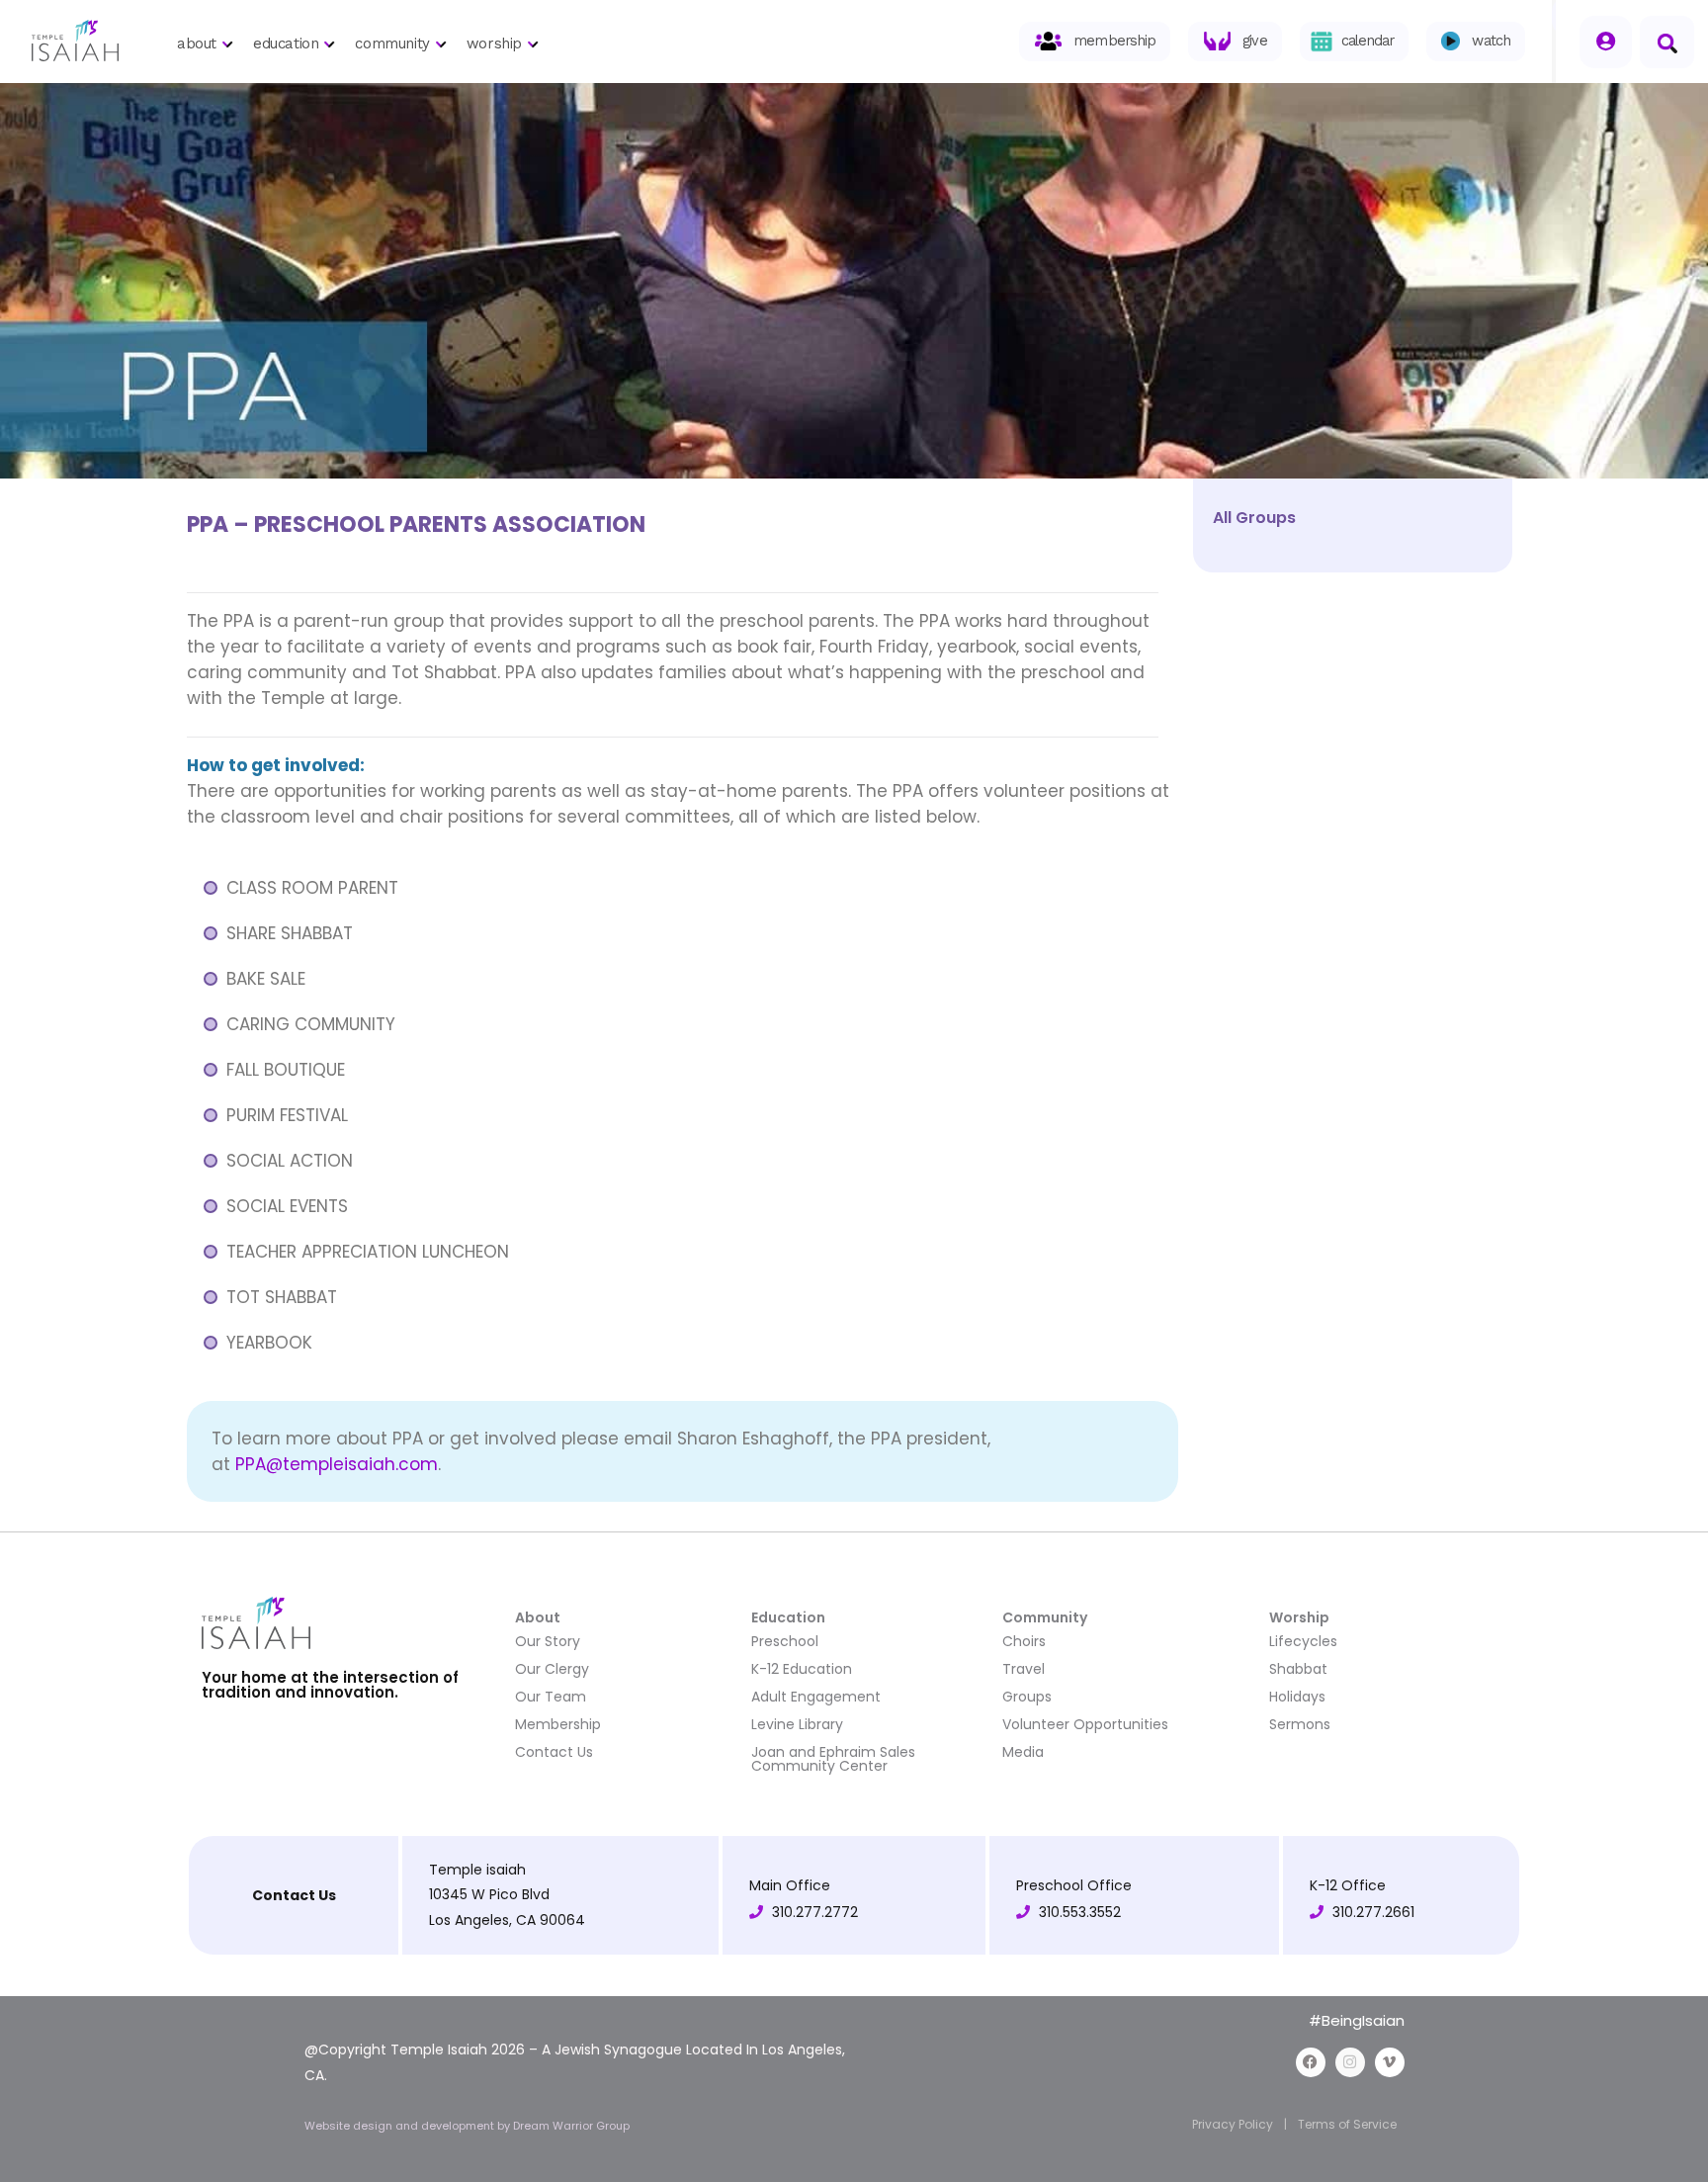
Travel (1024, 1669)
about (197, 44)
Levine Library (797, 1724)
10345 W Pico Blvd (489, 1894)
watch (1491, 41)
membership (1114, 41)
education (286, 44)
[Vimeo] (1390, 2062)
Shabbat (1298, 1669)
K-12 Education (802, 1669)
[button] (1667, 42)
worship (494, 44)
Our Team (551, 1697)
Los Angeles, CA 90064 (507, 1920)
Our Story (548, 1641)
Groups (1027, 1697)
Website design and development (401, 2126)
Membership (558, 1724)
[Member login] (1606, 42)
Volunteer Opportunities (1085, 1724)
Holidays (1297, 1697)
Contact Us (554, 1752)
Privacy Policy (1233, 2124)
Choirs (1024, 1641)
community (392, 44)
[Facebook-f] (1311, 2062)
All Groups (1254, 518)
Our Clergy (552, 1669)
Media (1023, 1752)
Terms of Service (1347, 2124)
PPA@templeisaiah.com (337, 1464)
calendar (1368, 41)
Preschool (785, 1641)
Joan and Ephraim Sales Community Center (833, 1759)
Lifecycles (1303, 1641)
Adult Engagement (816, 1697)
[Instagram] (1350, 2062)
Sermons (1300, 1724)
